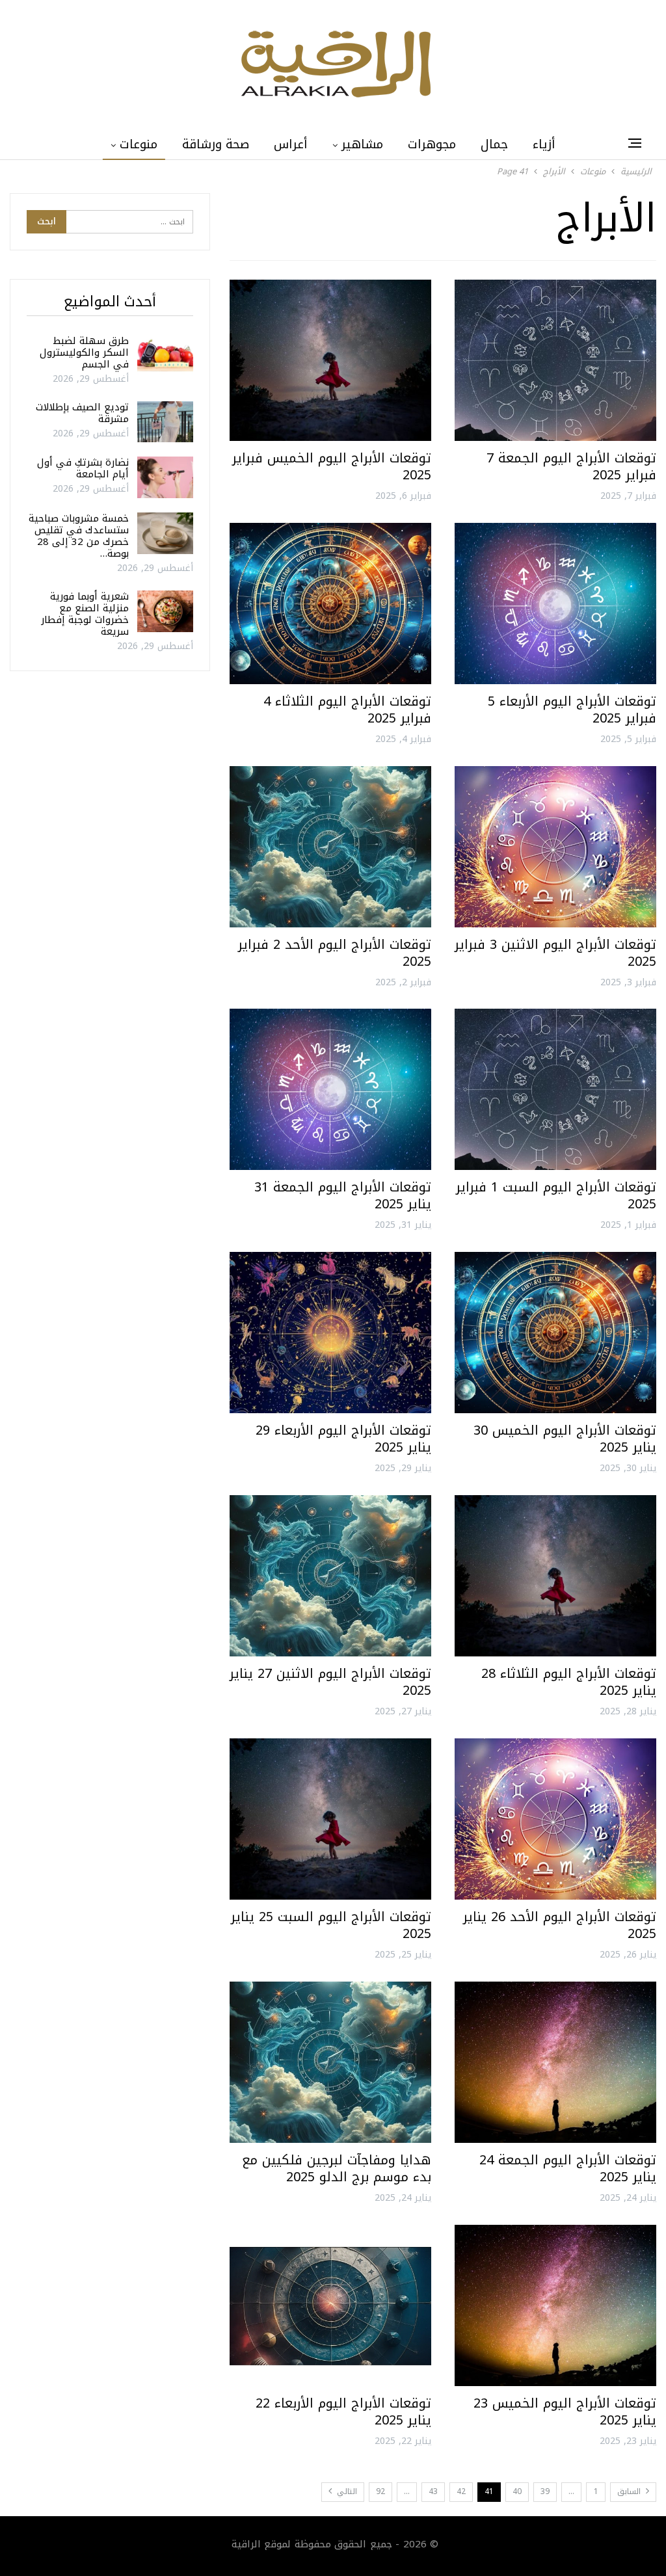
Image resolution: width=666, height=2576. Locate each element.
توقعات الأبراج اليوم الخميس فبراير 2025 (332, 466)
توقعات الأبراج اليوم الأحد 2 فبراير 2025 (335, 953)
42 (461, 2491)
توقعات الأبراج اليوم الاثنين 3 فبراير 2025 (555, 953)
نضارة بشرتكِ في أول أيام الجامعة (83, 468)
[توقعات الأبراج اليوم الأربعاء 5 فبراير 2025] (555, 604)
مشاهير (362, 144)
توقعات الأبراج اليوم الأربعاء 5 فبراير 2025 (572, 710)
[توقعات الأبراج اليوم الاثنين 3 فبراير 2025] (555, 847)
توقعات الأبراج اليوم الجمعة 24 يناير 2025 (568, 2168)
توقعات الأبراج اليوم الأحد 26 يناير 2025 (560, 1925)
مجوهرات (432, 144)
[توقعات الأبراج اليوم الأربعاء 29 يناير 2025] (330, 1333)
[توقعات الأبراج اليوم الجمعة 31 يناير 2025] (330, 1089)
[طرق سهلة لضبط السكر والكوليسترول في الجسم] (165, 356)
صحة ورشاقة (216, 144)
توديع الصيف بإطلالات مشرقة (82, 413)
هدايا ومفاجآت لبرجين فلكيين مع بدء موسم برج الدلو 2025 (337, 2168)
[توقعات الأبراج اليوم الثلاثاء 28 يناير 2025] (555, 1576)
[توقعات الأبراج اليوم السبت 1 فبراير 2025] (555, 1089)
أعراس (291, 144)
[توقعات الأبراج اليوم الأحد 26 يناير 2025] (555, 1819)
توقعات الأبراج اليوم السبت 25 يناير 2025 (331, 1925)
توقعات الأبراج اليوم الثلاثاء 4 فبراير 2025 (347, 710)
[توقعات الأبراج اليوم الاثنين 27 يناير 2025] (330, 1576)
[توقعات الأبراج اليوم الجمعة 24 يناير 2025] (555, 2062)
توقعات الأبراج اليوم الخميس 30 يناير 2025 (565, 1439)
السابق (630, 2491)
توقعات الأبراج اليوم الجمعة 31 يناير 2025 (343, 1195)
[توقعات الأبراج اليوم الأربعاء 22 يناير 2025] (330, 2305)
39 (545, 2491)
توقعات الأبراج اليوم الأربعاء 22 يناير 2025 (343, 2411)
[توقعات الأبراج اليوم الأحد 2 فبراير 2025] (330, 847)
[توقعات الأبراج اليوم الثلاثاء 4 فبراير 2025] (330, 604)
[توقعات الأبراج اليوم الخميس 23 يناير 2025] (555, 2305)
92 (380, 2491)
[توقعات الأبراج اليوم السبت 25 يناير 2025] (330, 1819)
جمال (494, 144)
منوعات (139, 144)
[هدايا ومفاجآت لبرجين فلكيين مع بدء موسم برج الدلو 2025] (330, 2062)
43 (433, 2491)
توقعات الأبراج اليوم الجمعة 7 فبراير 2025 (571, 466)
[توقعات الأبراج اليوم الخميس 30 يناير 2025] (555, 1333)
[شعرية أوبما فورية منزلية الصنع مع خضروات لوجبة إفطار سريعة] (165, 611)
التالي (346, 2491)
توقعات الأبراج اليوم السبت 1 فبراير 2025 (556, 1195)
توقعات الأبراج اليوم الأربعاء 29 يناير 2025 (343, 1439)
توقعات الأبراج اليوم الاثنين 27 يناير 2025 (330, 1682)
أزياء (544, 144)
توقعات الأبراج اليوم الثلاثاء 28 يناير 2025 (569, 1682)
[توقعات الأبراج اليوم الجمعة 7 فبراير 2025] (555, 360)
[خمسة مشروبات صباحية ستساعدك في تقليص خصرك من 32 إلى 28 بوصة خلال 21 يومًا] (165, 533)
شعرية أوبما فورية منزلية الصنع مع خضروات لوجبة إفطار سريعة (85, 614)
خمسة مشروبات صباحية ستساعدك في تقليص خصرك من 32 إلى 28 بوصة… (79, 536)
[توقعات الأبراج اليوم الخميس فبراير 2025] (330, 360)
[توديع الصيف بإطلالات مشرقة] (165, 422)
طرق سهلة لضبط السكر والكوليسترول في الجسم (84, 352)
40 (517, 2491)
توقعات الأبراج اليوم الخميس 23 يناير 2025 (565, 2411)
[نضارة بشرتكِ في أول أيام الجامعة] (165, 477)
